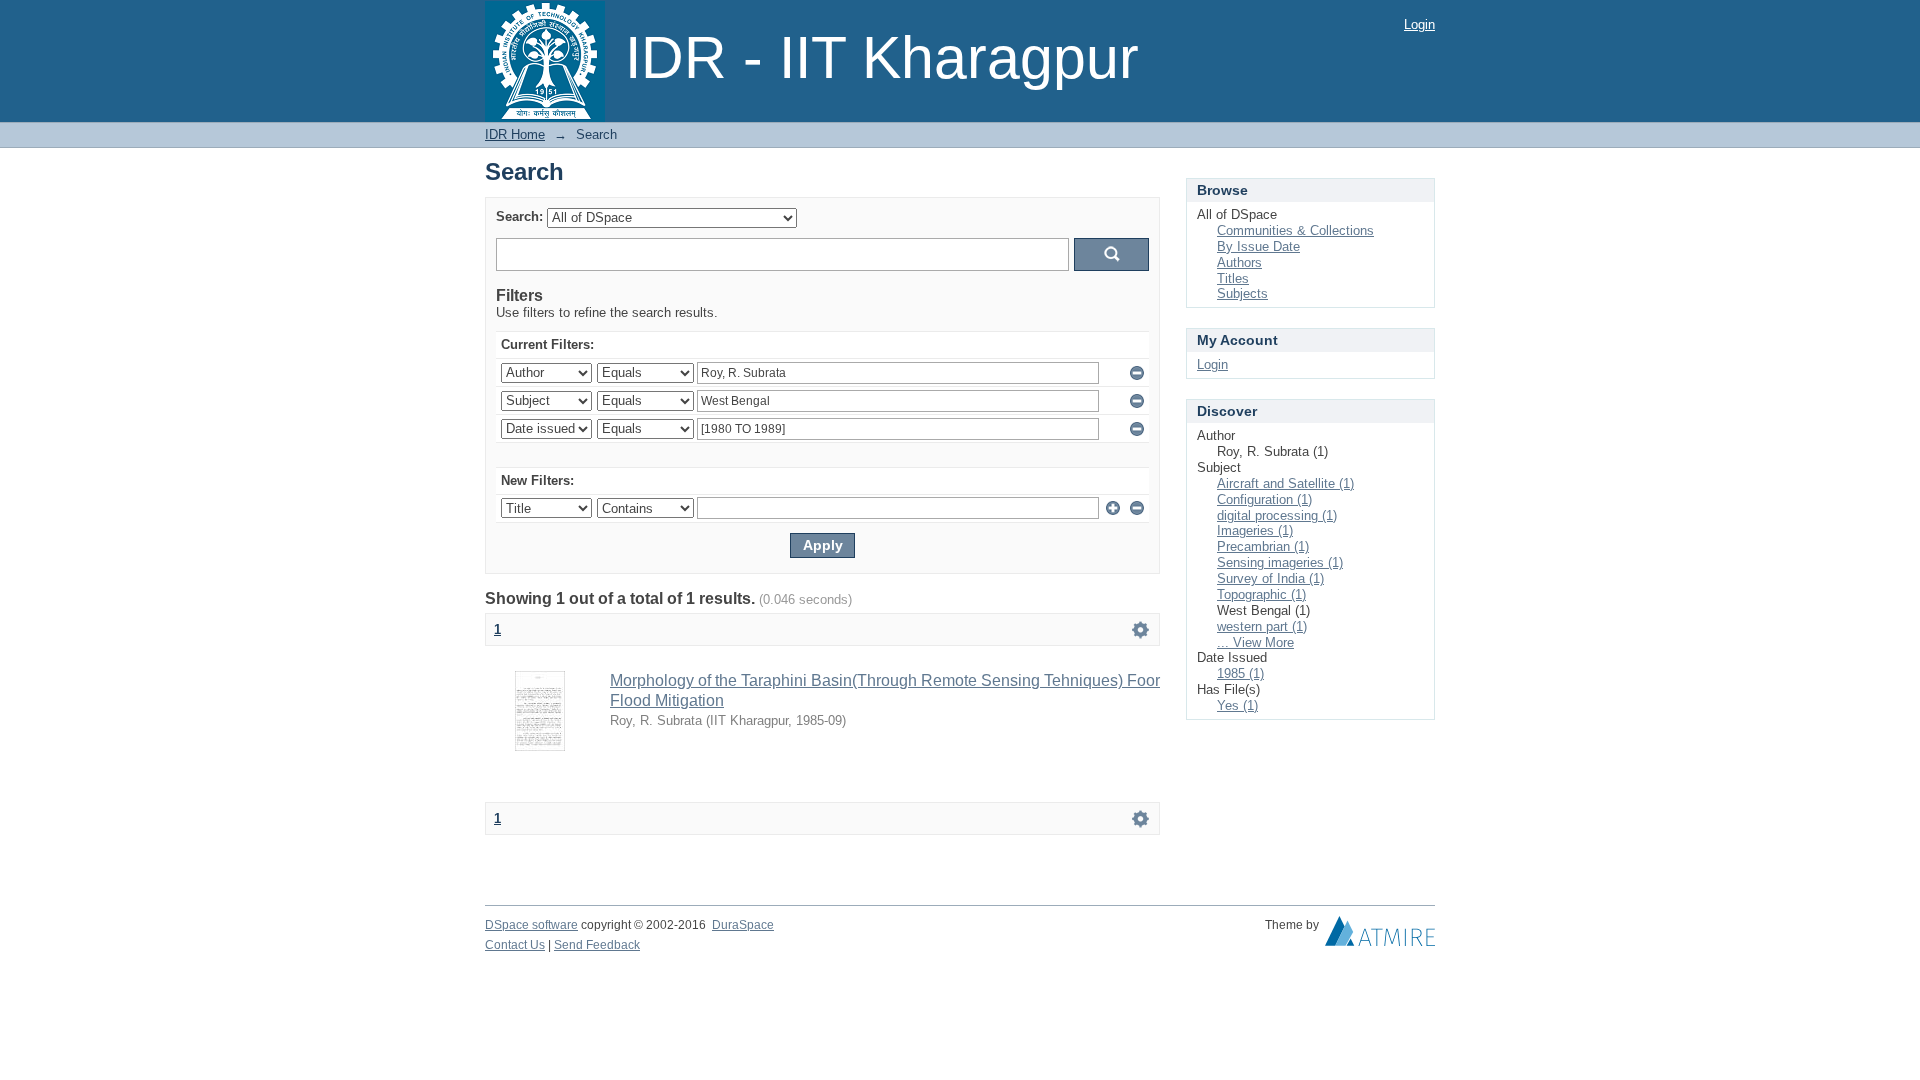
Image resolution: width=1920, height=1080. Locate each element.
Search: (519, 216)
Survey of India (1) (1270, 578)
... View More (1255, 642)
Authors (1239, 262)
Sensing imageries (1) (1280, 562)
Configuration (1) (1264, 499)
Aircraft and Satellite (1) (1285, 483)
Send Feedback (597, 945)
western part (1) (1262, 626)
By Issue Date (1258, 246)
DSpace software (531, 925)
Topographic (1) (1261, 594)
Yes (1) (1237, 705)
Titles (1233, 278)
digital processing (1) (1277, 515)
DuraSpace (743, 925)
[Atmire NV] (1380, 936)
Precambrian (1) (1263, 546)
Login (1419, 24)
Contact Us (515, 945)
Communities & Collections (1295, 230)
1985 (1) (1240, 673)
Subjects (1242, 293)
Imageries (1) (1255, 530)
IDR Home (515, 134)
